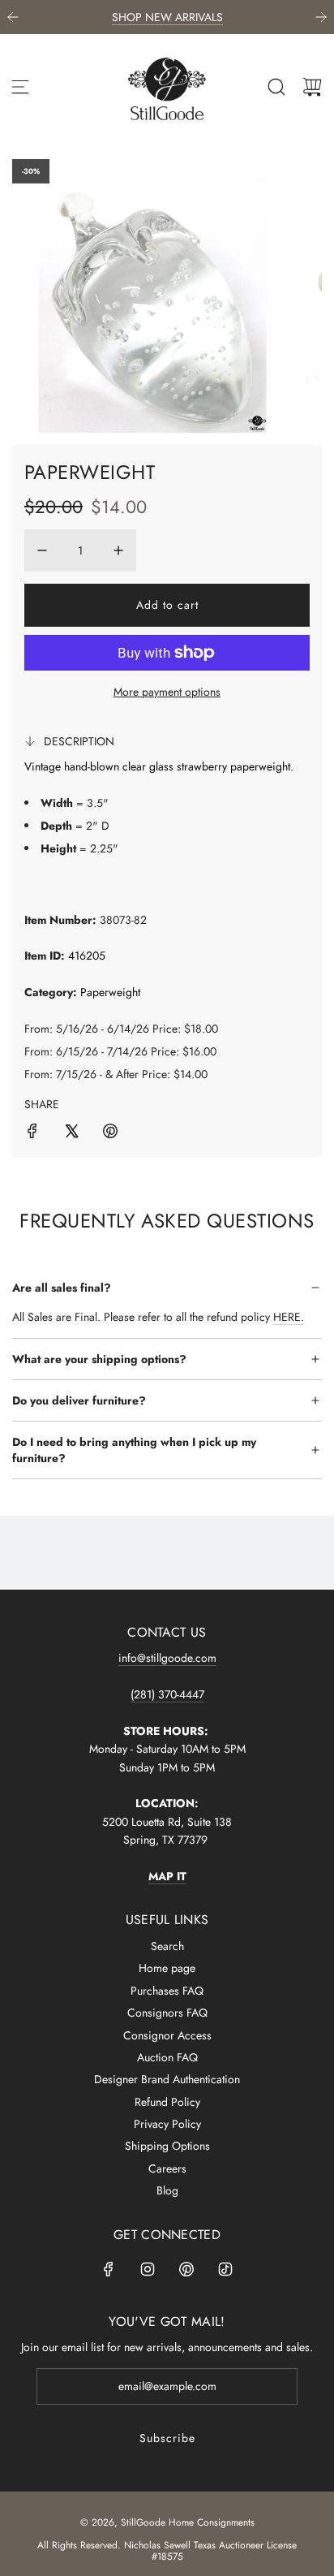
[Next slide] (321, 17)
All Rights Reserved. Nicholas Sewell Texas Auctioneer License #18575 (167, 2551)
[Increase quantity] (118, 550)
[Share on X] (71, 1133)
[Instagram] (148, 2269)
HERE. (289, 1317)
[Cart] (312, 87)
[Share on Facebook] (32, 1133)
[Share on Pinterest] (110, 1133)
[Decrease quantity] (42, 550)
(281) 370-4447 (167, 1694)
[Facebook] (109, 2269)
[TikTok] (225, 2269)
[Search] (276, 87)
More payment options (167, 692)
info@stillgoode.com (167, 1658)
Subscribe (167, 2438)
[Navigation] (20, 87)
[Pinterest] (186, 2269)
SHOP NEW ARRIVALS (167, 17)
